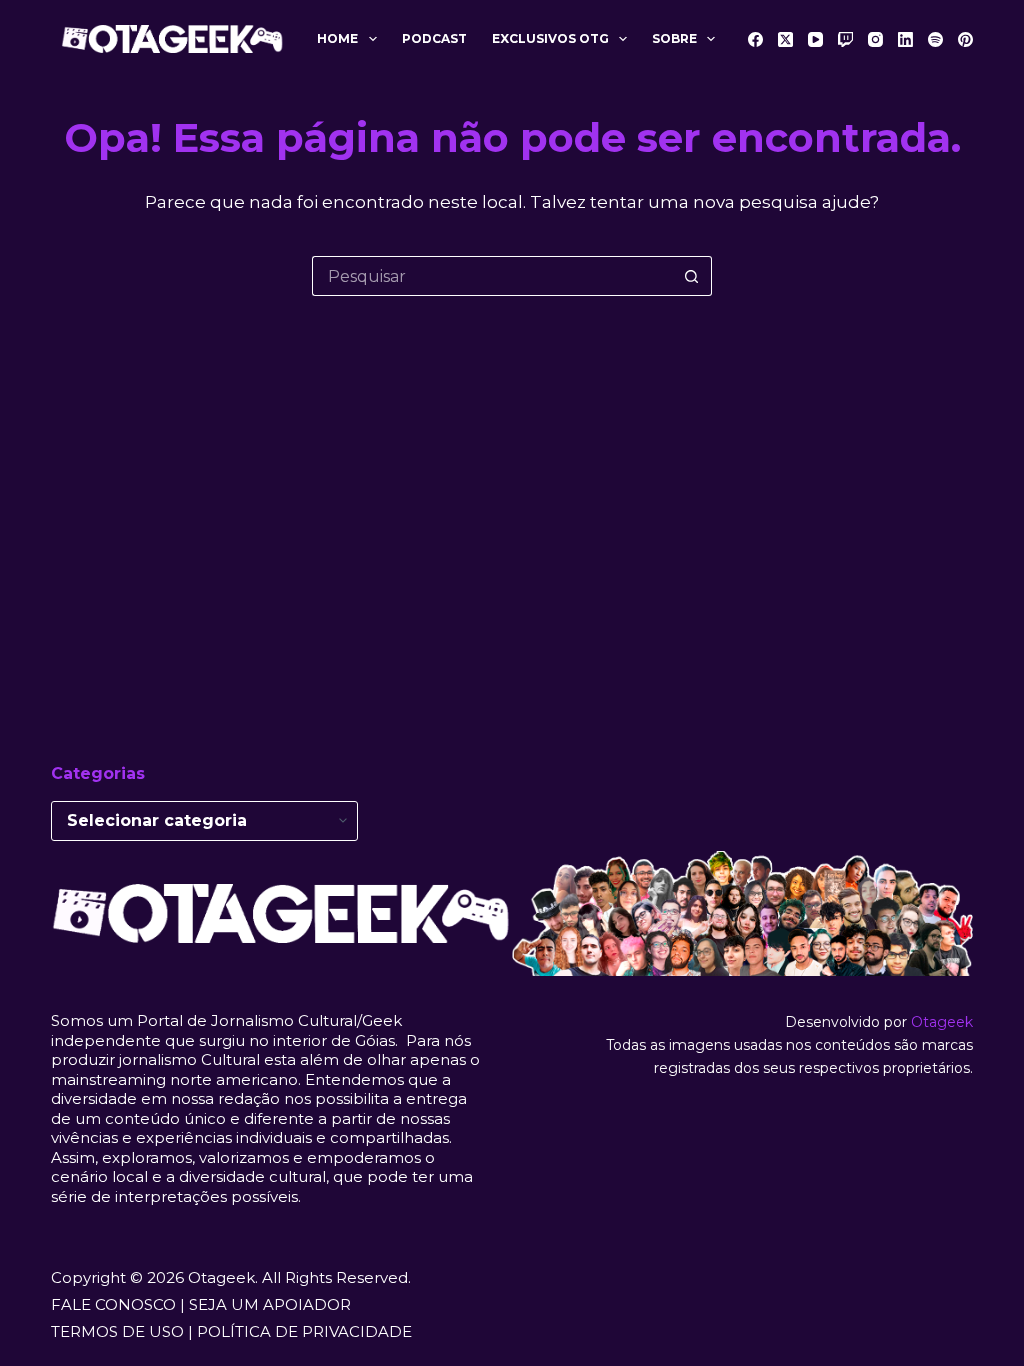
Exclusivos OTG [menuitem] (550, 38)
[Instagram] (875, 39)
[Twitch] (845, 39)
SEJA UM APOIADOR (270, 1304)
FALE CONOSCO (113, 1304)
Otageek (942, 1022)
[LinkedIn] (905, 39)
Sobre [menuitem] (674, 38)
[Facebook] (755, 39)
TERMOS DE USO (117, 1331)
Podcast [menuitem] (434, 38)
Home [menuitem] (337, 38)
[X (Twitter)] (785, 39)
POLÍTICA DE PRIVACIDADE (304, 1331)
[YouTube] (815, 39)
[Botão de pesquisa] (692, 276)
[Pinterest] (965, 39)
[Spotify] (935, 39)
